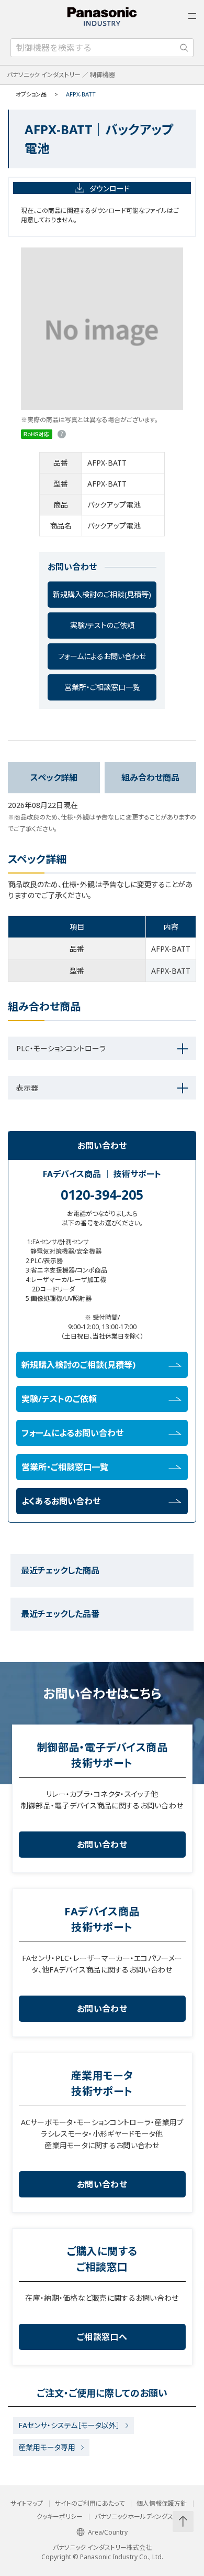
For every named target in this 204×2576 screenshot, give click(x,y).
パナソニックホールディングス (134, 2517)
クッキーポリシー (60, 2517)
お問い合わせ (102, 1845)
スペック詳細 (54, 778)
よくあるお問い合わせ (61, 1501)
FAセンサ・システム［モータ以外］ (69, 2425)
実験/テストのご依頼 (102, 625)
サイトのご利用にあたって (90, 2504)
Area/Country (108, 2532)
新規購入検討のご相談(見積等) (102, 594)
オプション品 (31, 94)
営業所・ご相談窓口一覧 (102, 687)
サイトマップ (27, 2504)
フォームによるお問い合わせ (102, 656)
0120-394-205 (102, 1194)
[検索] (184, 48)
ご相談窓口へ (102, 2337)
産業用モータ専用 (47, 2447)
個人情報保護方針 (162, 2504)
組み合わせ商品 (150, 778)
